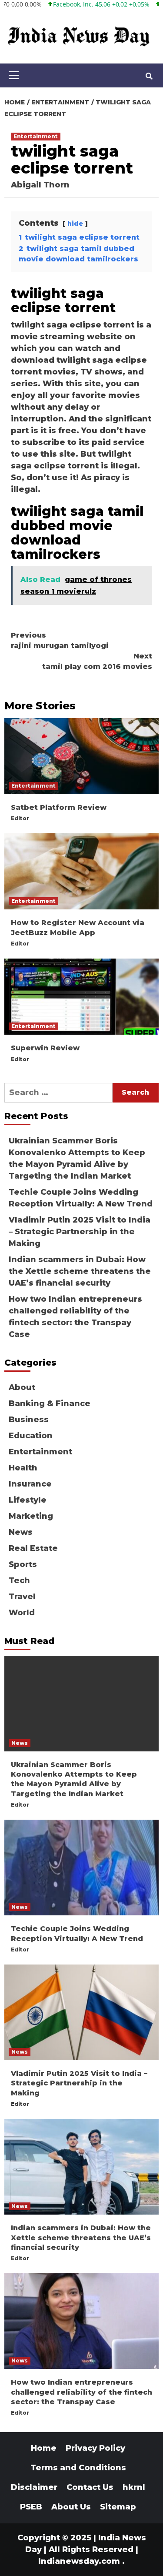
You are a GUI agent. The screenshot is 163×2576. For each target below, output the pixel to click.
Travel (22, 1597)
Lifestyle (28, 1500)
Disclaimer (34, 2487)
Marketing (31, 1516)
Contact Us (90, 2487)
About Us (71, 2507)
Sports (23, 1564)
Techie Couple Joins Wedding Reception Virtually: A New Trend (81, 1198)
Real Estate (33, 1548)
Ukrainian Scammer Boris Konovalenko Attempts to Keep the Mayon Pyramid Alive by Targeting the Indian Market (77, 1158)
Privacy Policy (95, 2448)
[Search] (149, 77)
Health (23, 1468)
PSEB (31, 2507)
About (22, 1387)
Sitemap (118, 2507)
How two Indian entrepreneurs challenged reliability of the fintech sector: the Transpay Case (75, 1317)
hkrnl (134, 2487)
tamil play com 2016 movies (97, 661)
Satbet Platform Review (59, 807)
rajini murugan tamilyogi (60, 640)
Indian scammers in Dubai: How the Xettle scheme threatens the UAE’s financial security (80, 1271)
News (21, 1532)
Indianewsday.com (79, 2561)
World (22, 1613)
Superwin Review (45, 1048)
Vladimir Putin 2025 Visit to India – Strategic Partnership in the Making (80, 1232)
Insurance (30, 1484)
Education (31, 1436)
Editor (20, 818)
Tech (19, 1580)
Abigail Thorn (40, 185)
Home (44, 2448)
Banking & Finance (50, 1403)
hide (75, 224)
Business (29, 1420)
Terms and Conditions (78, 2468)
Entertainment (36, 136)
